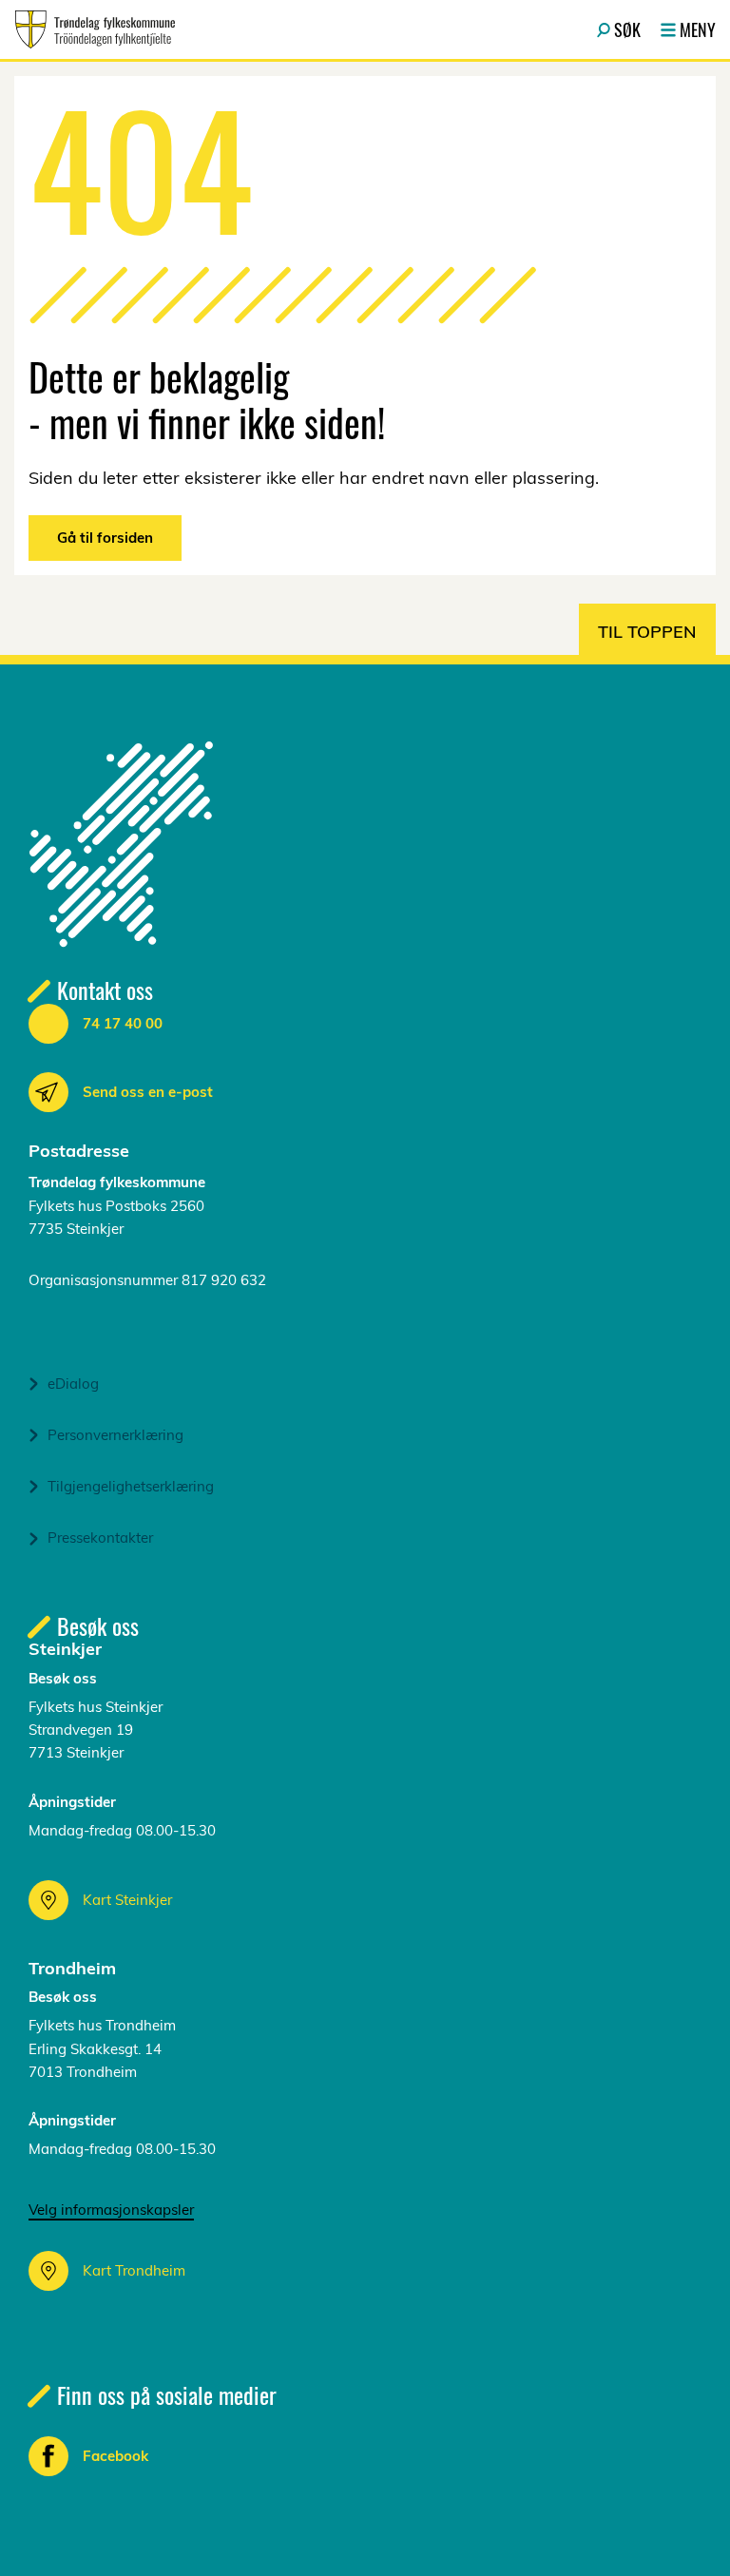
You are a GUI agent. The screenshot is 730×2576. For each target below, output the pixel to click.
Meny (698, 29)
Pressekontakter (100, 1538)
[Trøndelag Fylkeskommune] (95, 29)
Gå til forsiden (105, 538)
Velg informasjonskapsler (111, 2210)
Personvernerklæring (115, 1435)
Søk (627, 29)
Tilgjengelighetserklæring (131, 1486)
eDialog (73, 1384)
